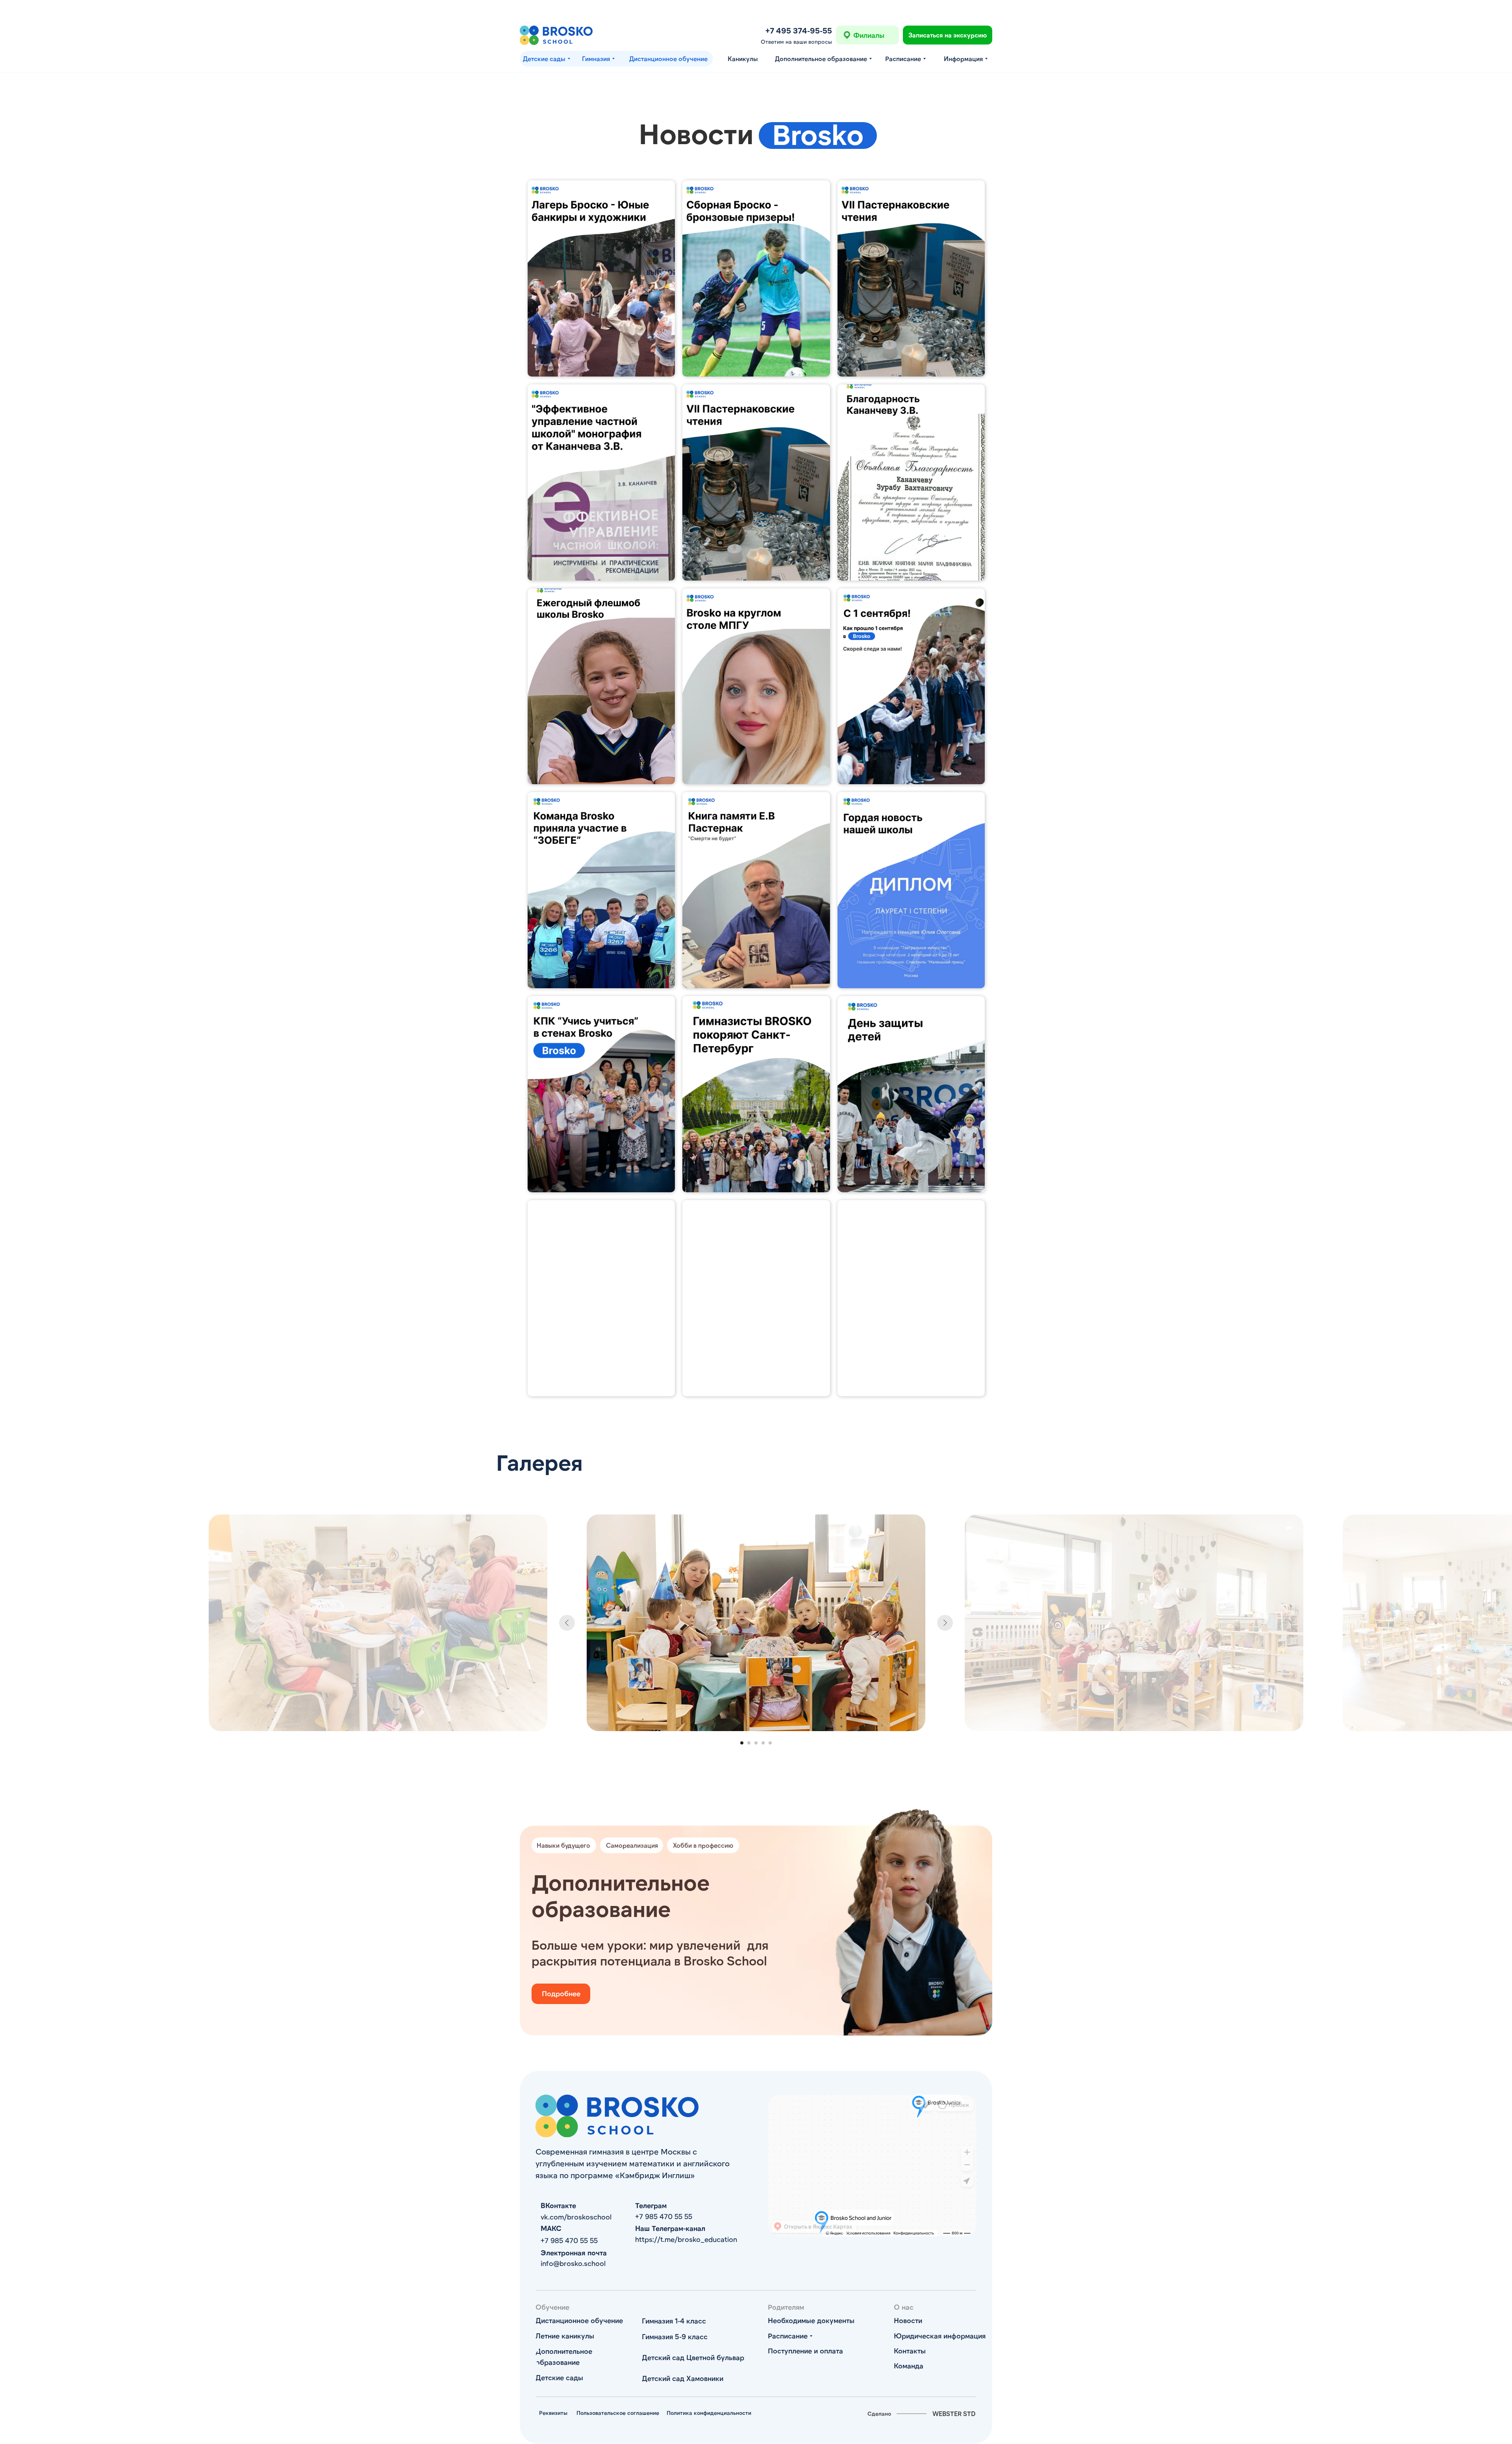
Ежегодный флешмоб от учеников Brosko (580, 610)
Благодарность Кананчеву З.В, (901, 401)
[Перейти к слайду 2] (749, 1743)
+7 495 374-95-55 (799, 30)
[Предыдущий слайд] (567, 1623)
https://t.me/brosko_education (686, 2239)
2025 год (865, 605)
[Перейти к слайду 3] (756, 1743)
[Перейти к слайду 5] (770, 1743)
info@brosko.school (573, 2263)
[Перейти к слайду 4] (763, 1743)
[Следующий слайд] (945, 1623)
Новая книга (560, 401)
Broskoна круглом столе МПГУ (746, 605)
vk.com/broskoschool (576, 2217)
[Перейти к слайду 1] (742, 1743)
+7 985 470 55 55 (664, 2216)
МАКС (551, 2228)
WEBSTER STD (954, 2413)
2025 (858, 1217)
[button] (948, 35)
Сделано (879, 2413)
